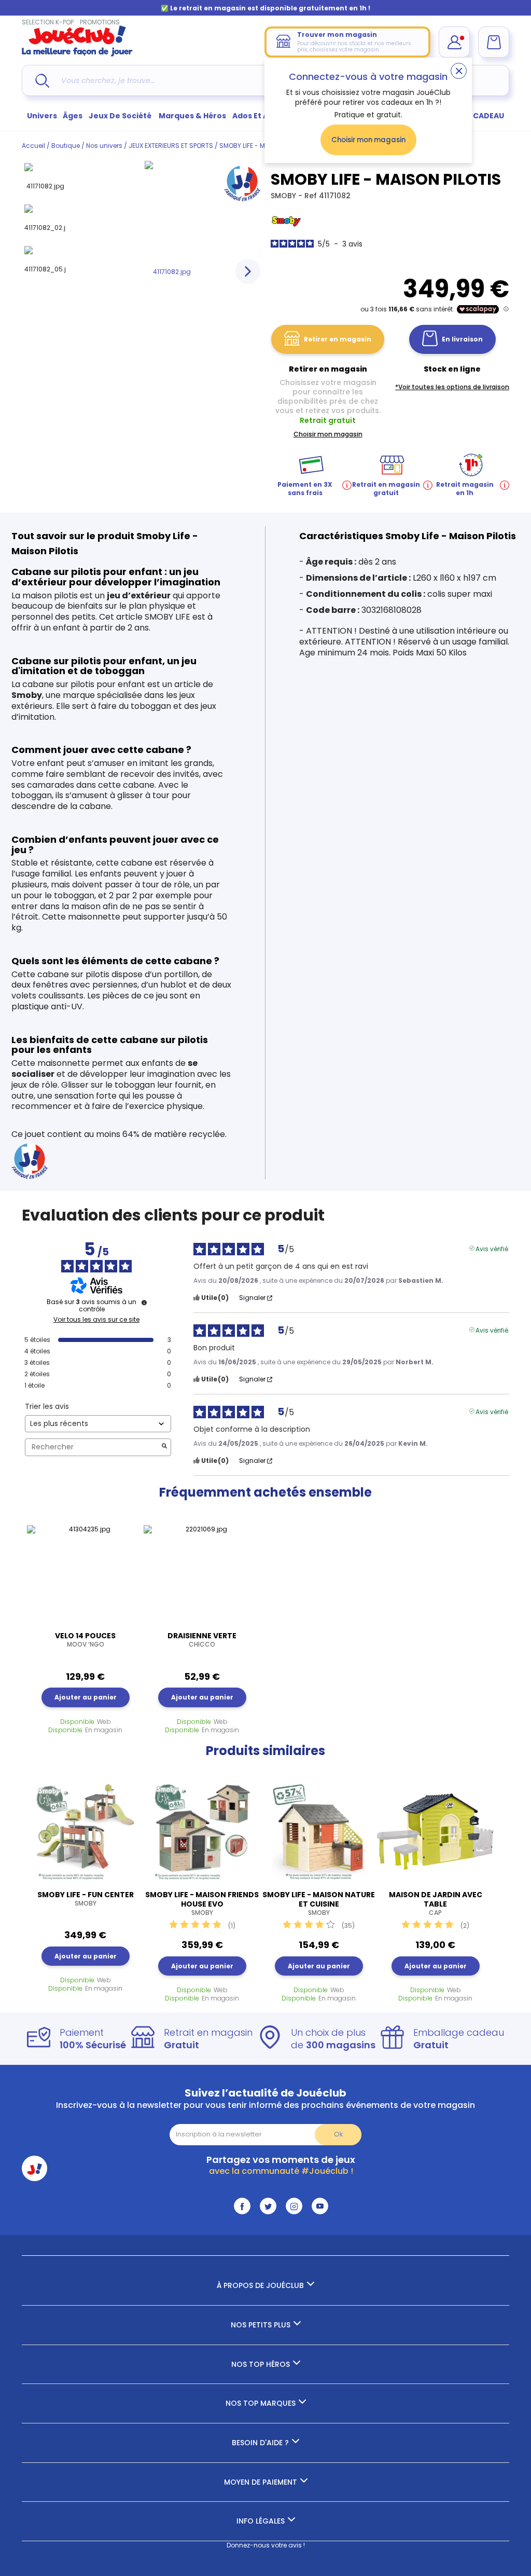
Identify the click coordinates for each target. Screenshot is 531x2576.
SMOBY (284, 196)
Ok (338, 2134)
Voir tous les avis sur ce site (96, 1320)
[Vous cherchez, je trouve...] (42, 81)
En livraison (462, 339)
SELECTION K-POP (48, 22)
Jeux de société (121, 116)
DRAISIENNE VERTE (202, 1640)
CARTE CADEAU (475, 116)
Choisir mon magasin (368, 140)
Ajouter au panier (86, 1697)
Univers (42, 116)
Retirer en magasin (338, 339)
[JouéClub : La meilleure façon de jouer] (77, 54)
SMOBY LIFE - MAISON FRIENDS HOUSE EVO (202, 1903)
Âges (73, 116)
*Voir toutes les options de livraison (452, 387)
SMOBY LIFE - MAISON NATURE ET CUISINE (319, 1903)
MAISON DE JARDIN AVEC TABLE (436, 1903)
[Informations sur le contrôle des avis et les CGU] (144, 1303)
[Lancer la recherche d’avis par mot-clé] (164, 1447)
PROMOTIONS (100, 22)
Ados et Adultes (263, 116)
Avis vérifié (492, 1248)
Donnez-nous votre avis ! (266, 2545)
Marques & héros (192, 116)
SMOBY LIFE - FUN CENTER (86, 1899)
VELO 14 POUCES (85, 1640)
